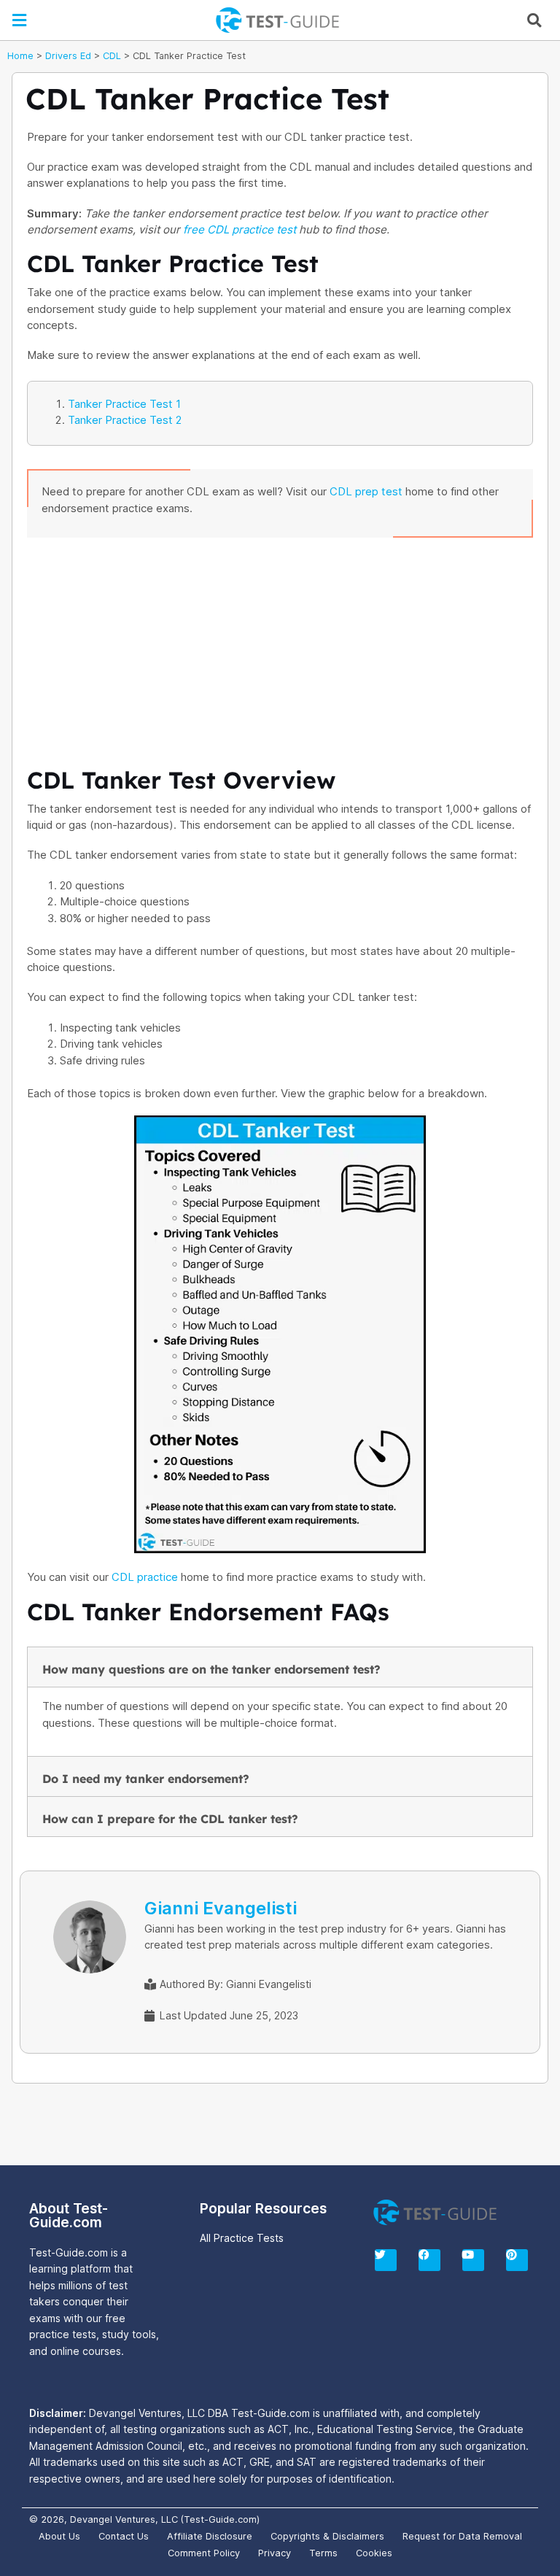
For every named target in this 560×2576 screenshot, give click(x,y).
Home (20, 56)
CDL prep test (366, 491)
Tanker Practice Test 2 (125, 420)
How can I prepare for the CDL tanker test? (170, 1819)
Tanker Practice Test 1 (124, 404)
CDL (112, 56)
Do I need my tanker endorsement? (146, 1779)
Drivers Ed (68, 56)
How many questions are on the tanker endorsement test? (211, 1669)
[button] (20, 20)
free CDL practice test (240, 229)
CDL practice (145, 1577)
